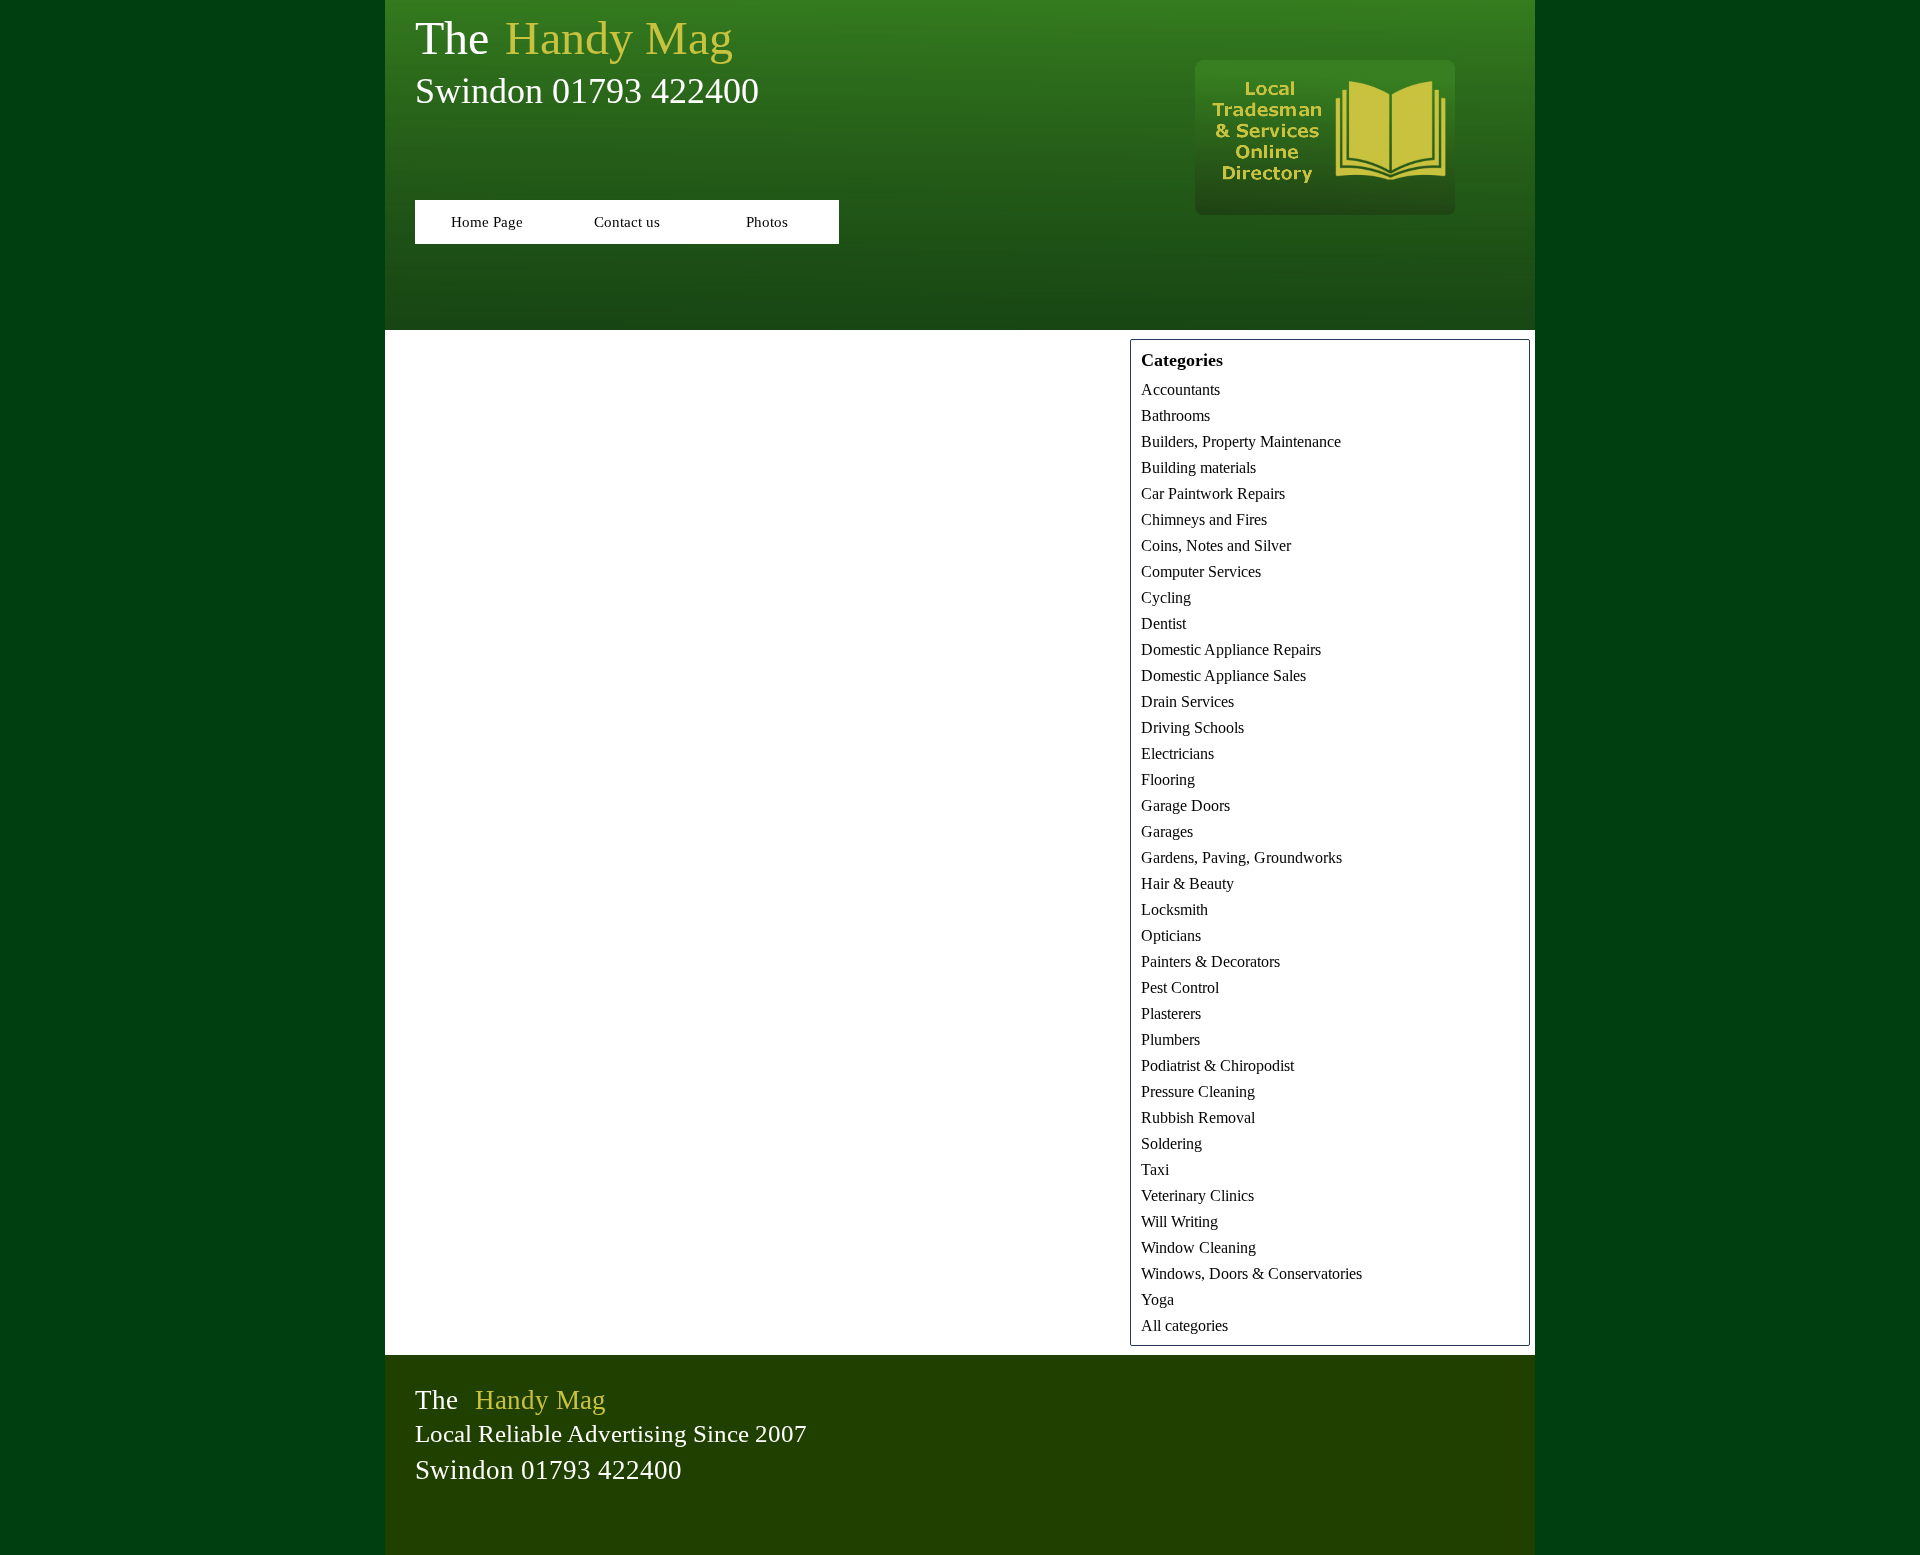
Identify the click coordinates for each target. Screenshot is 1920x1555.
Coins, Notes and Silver (1216, 545)
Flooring (1168, 779)
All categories (1184, 1325)
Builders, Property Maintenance (1241, 441)
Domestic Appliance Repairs (1231, 649)
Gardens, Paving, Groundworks (1241, 857)
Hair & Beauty (1187, 883)
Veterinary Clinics (1197, 1195)
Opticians (1171, 935)
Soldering (1171, 1143)
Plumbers (1170, 1039)
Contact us (627, 222)
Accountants (1180, 389)
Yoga (1157, 1299)
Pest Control (1180, 987)
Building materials (1198, 467)
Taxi (1155, 1169)
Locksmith (1174, 909)
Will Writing (1179, 1221)
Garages (1167, 831)
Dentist (1163, 623)
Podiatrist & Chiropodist (1217, 1065)
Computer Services (1201, 571)
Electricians (1177, 753)
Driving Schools (1192, 727)
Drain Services (1187, 701)
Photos (767, 222)
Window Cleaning (1198, 1247)
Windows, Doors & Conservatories (1251, 1273)
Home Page (487, 222)
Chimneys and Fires (1204, 519)
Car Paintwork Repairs (1213, 493)
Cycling (1166, 597)
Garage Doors (1185, 805)
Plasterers (1171, 1013)
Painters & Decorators (1210, 961)
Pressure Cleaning (1198, 1091)
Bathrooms (1175, 415)
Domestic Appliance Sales (1223, 675)
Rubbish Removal (1198, 1117)
